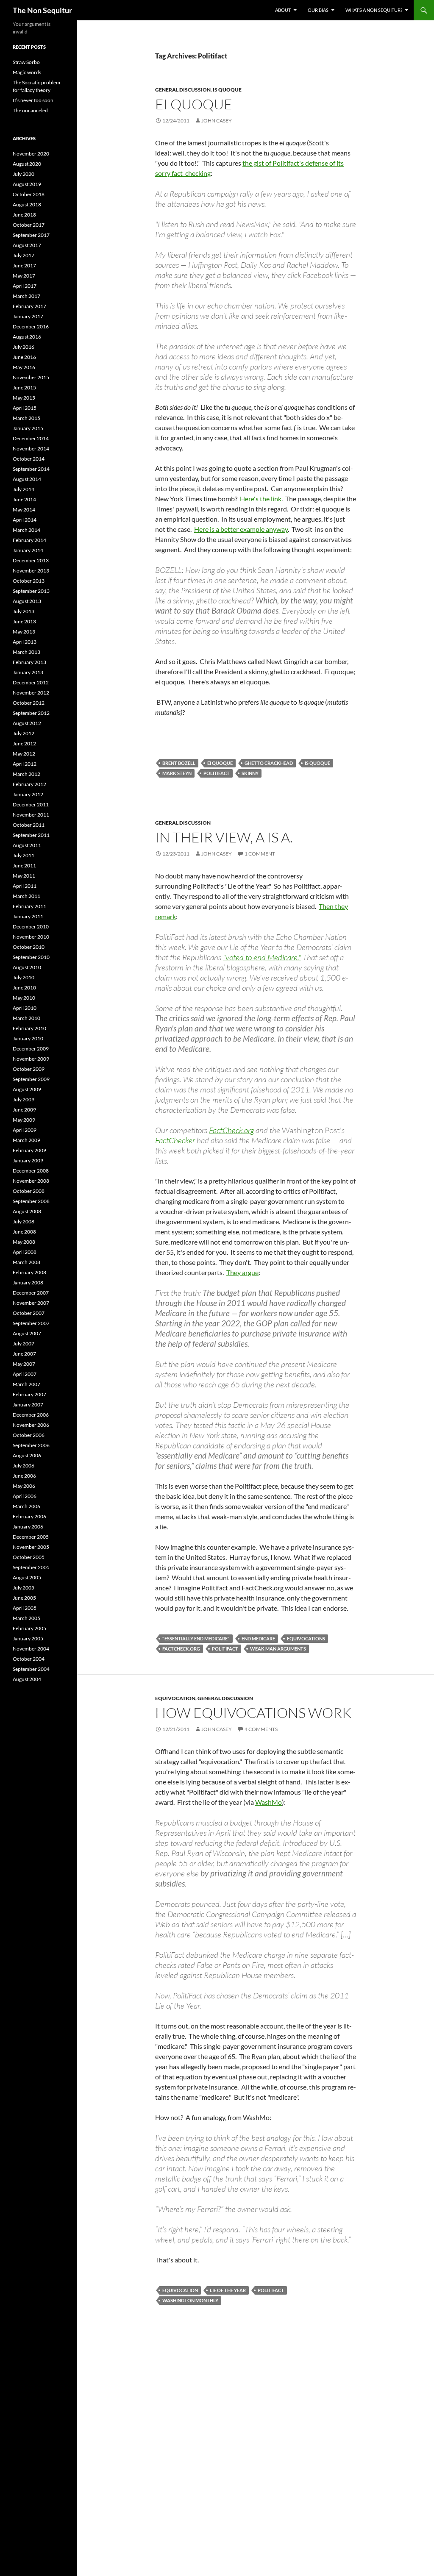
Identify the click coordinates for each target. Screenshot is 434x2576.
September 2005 (31, 1567)
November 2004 (31, 1649)
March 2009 (26, 1140)
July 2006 (24, 1466)
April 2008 (25, 1252)
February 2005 (29, 1628)
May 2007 (24, 1364)
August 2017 (27, 245)
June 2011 (24, 866)
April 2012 (25, 764)
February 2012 (29, 784)
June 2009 (24, 1110)
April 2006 (25, 1496)
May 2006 (24, 1486)
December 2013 (31, 560)
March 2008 (26, 1262)
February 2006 (29, 1516)
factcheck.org (181, 1649)
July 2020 (24, 174)
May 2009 (24, 1120)
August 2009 (27, 1089)
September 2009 (31, 1079)
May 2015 (24, 398)
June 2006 (24, 1476)
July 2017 (24, 255)
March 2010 (26, 1018)
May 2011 (24, 876)
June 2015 (24, 388)
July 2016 (24, 347)
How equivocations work (253, 1713)
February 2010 (29, 1028)
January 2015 (28, 428)
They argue (242, 1272)
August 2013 (27, 601)
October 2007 (29, 1313)
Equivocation (175, 1698)
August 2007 (27, 1333)
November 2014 (31, 449)
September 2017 (31, 235)
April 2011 (25, 886)
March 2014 (26, 530)
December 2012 (31, 682)
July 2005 (24, 1588)
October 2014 (29, 459)
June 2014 (24, 499)
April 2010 (25, 1008)
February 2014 (29, 540)
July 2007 (24, 1344)
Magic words (27, 72)
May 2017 (24, 276)
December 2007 (31, 1293)
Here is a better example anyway (241, 529)
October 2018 (29, 194)
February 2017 (29, 306)
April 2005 (25, 1608)
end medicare (258, 1638)
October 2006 (29, 1435)
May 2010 (24, 998)
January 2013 (28, 672)
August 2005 (27, 1577)
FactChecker (175, 1140)
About (283, 10)
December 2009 (31, 1049)
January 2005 (28, 1638)
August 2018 (27, 204)
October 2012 (29, 703)
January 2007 (28, 1405)
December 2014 (31, 438)
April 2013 (25, 642)
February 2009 (29, 1150)
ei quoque (220, 763)
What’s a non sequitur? (374, 10)
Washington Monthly (190, 2300)
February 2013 (29, 662)
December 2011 (31, 804)
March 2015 (26, 418)
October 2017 (29, 225)
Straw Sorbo (26, 62)
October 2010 (29, 947)
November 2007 (31, 1303)
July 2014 (24, 489)
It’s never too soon (33, 100)
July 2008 (24, 1221)
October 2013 (29, 581)
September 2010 (31, 957)
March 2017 (26, 296)
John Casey (217, 121)
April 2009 (25, 1130)
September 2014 (31, 469)
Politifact (217, 773)
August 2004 (27, 1679)
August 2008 (27, 1211)
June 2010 (24, 988)
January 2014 (28, 550)
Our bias (318, 10)
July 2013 (24, 611)
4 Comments (261, 1729)
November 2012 (31, 693)
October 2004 (29, 1659)
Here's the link (261, 499)
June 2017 (24, 265)
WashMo (268, 1802)
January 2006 (28, 1527)
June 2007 (24, 1354)
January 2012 (28, 794)
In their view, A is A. (224, 837)
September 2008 (31, 1201)
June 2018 (24, 215)
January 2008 (28, 1282)
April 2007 (25, 1374)
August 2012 (27, 723)
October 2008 (29, 1191)
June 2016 (24, 357)
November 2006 (31, 1425)
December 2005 (31, 1537)
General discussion (183, 90)
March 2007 (26, 1384)
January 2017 (28, 316)
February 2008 (29, 1272)
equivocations (306, 1638)
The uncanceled (30, 110)
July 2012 (24, 733)
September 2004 (31, 1669)
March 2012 (26, 774)
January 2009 (28, 1160)
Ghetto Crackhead (269, 763)
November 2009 (31, 1059)
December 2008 (31, 1171)
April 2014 (25, 520)
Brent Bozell (179, 763)
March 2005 (26, 1618)
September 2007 (31, 1323)
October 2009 (29, 1069)
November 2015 (31, 377)
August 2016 (27, 337)
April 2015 (25, 408)
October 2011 (29, 825)
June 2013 (24, 621)
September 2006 (31, 1445)
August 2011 (27, 845)
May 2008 (24, 1242)
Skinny (250, 773)
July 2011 (24, 855)
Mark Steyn (177, 773)
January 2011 (28, 916)
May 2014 (24, 510)
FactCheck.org (231, 1130)
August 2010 (27, 967)
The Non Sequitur (42, 10)
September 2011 (31, 835)
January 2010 (28, 1038)
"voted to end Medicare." (262, 957)
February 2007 (29, 1394)
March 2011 (26, 896)
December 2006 (31, 1415)
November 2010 (31, 937)
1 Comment (260, 854)
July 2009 (24, 1099)
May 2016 (24, 367)
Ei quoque (194, 104)
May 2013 (24, 632)
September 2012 (31, 713)
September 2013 (31, 591)
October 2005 (29, 1557)
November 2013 (31, 571)
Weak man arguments (278, 1649)
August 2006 (27, 1455)
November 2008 (31, 1181)
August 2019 (27, 184)
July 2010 (24, 977)
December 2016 (31, 327)
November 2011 (31, 815)
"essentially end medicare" (196, 1638)
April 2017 (25, 286)
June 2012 (24, 743)
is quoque (227, 90)
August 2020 (27, 164)
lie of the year (228, 2290)
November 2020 (31, 154)
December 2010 (31, 927)
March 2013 (26, 652)
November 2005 (31, 1547)
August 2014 (27, 479)
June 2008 (24, 1232)
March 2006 (26, 1506)
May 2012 (24, 754)
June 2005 (24, 1598)
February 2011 (29, 906)
